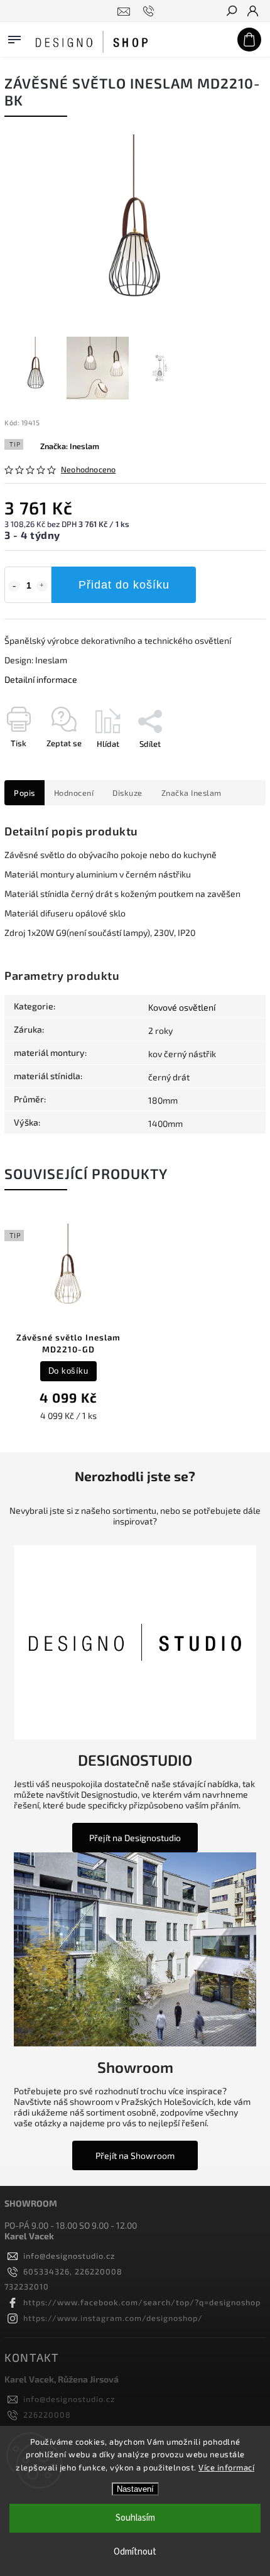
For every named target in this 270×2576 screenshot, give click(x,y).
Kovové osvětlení (182, 1007)
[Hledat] (231, 12)
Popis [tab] (24, 793)
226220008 (47, 2415)
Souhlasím (135, 2518)
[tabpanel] (68, 1324)
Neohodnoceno (88, 470)
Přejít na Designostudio (135, 1838)
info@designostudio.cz (69, 2256)
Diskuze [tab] (127, 793)
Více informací (226, 2467)
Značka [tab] (192, 793)
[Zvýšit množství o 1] (42, 586)
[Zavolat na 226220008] (150, 11)
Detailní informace (41, 679)
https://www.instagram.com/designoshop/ (113, 2318)
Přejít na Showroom (135, 2155)
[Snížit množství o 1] (14, 586)
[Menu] (14, 37)
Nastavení (135, 2489)
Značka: (70, 446)
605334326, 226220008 (73, 2271)
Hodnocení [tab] (74, 793)
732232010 (27, 2286)
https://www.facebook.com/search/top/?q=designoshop (142, 2302)
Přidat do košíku (124, 585)
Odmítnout (135, 2552)
